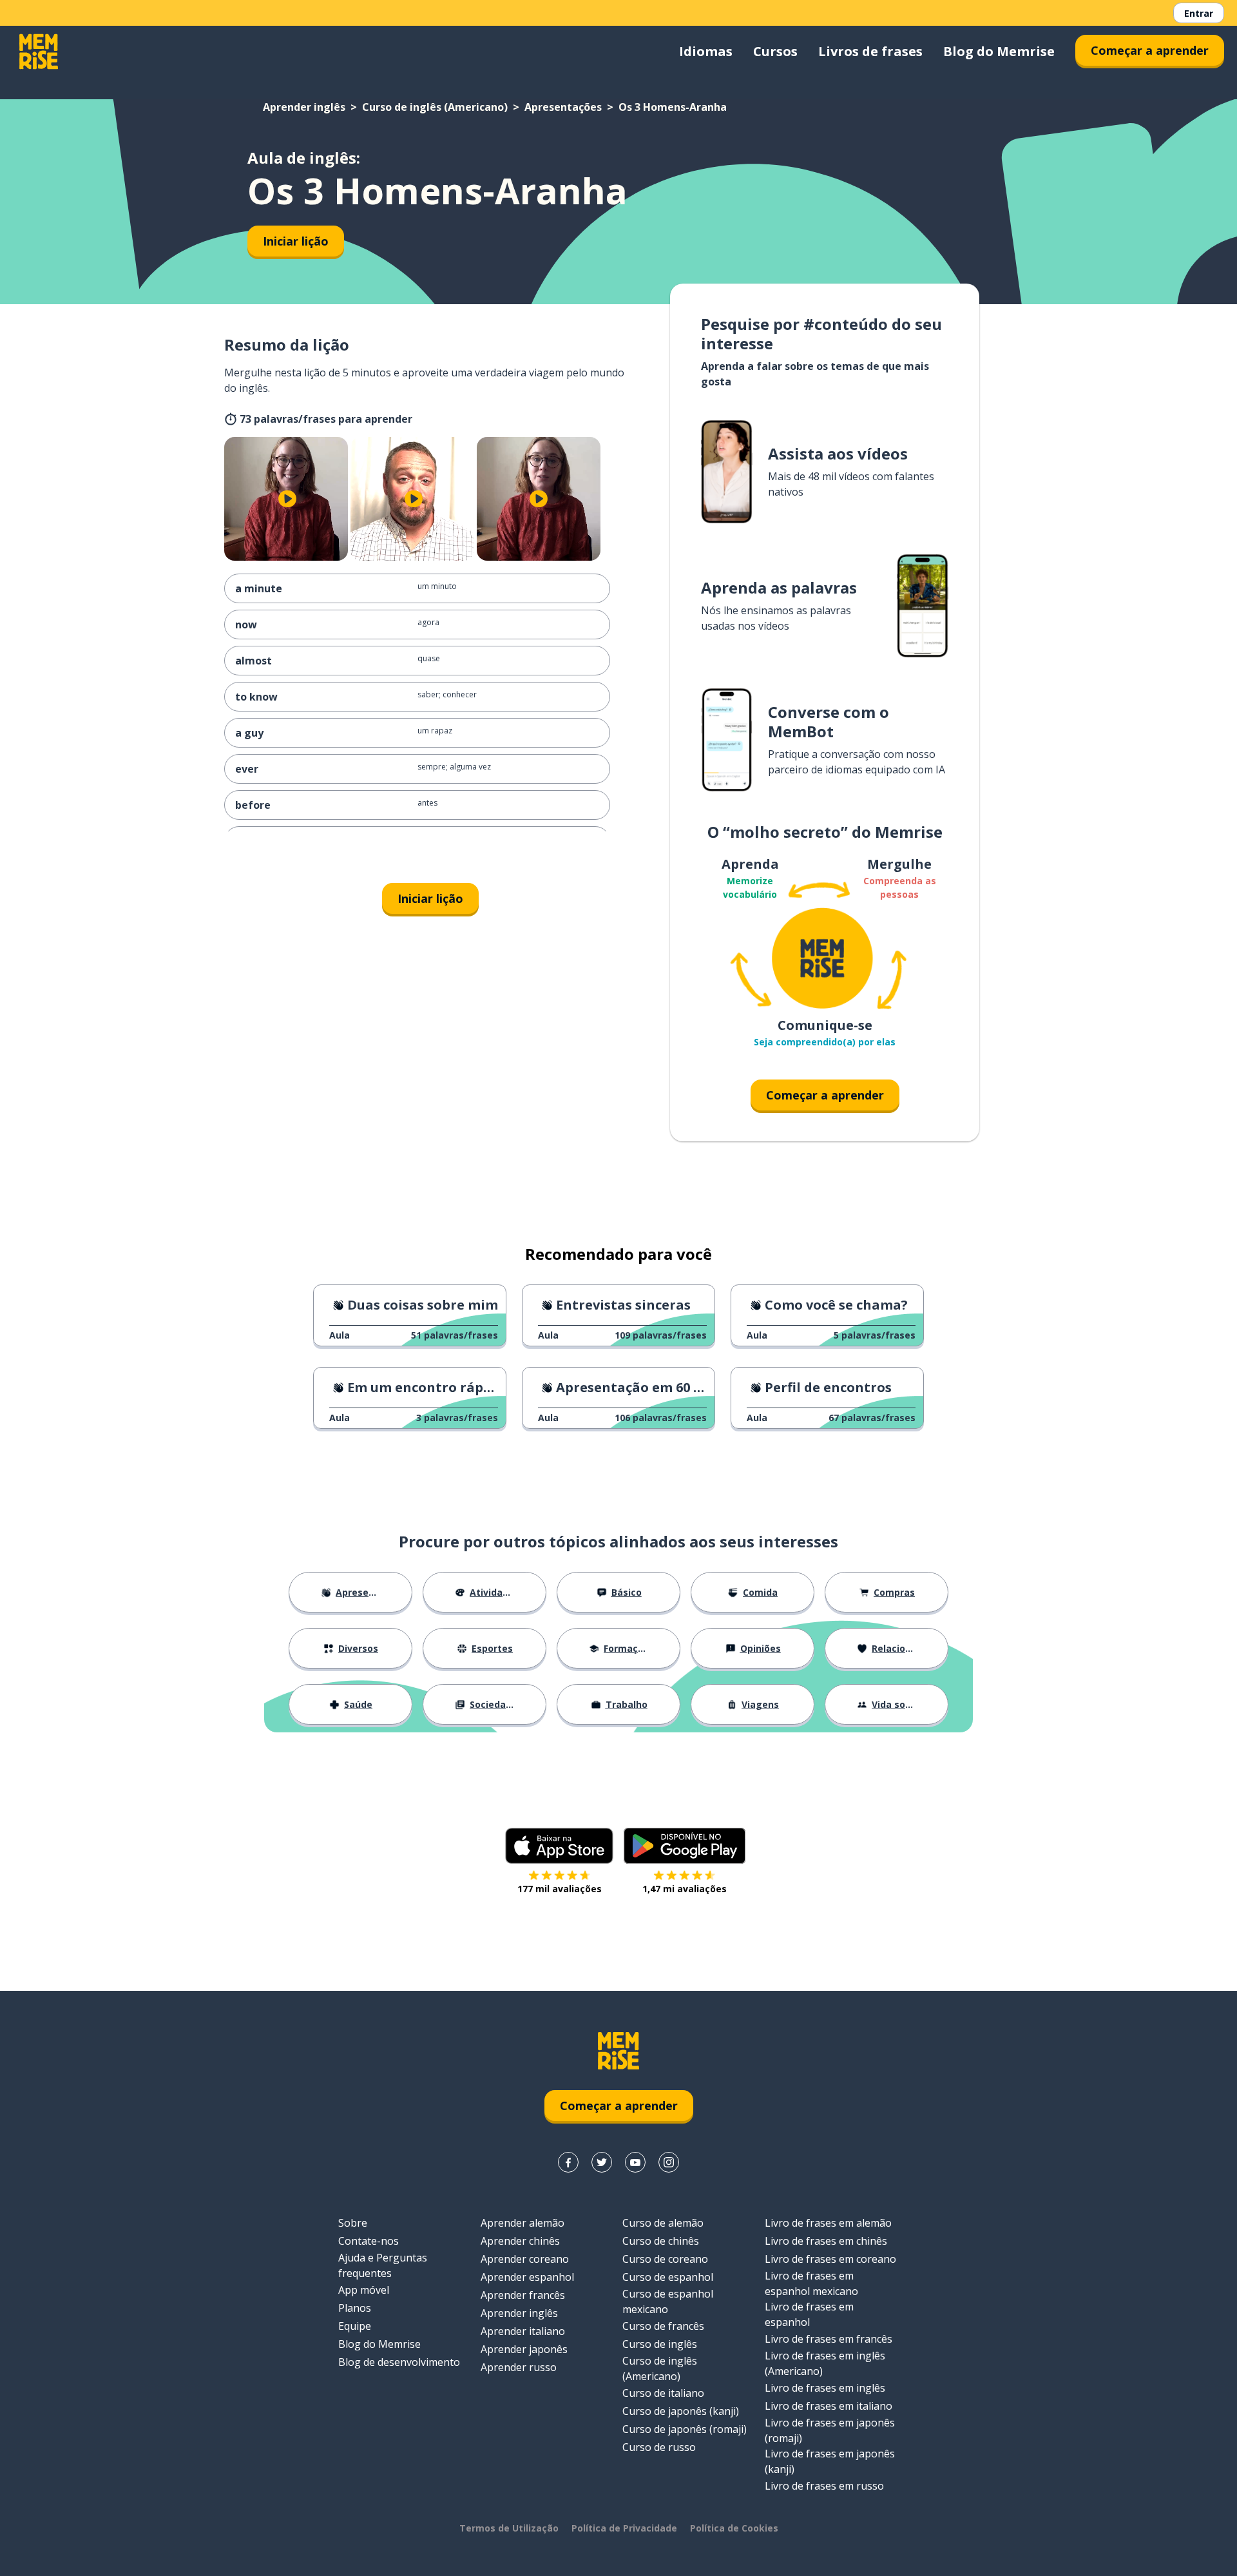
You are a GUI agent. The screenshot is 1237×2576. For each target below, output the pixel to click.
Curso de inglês (660, 2344)
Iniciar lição (296, 241)
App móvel (364, 2290)
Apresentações (563, 107)
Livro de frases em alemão (828, 2223)
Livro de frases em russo (824, 2486)
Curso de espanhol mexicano (668, 2301)
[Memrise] (39, 52)
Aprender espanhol (527, 2277)
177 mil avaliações (560, 1889)
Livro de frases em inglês (825, 2388)
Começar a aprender (1150, 50)
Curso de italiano (663, 2393)
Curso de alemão (663, 2223)
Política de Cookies (734, 2528)
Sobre (353, 2223)
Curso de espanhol (668, 2277)
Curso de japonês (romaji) (685, 2429)
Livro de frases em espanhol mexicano (811, 2283)
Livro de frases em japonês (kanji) (830, 2461)
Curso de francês (663, 2326)
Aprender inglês (304, 107)
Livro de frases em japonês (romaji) (830, 2430)
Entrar (1199, 13)
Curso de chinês (661, 2241)
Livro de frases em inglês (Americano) (825, 2363)
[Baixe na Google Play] (685, 1846)
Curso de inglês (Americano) (435, 107)
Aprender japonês (524, 2349)
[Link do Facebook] (568, 2162)
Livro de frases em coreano (830, 2259)
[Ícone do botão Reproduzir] (287, 499)
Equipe (355, 2326)
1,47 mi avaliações (685, 1889)
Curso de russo (659, 2447)
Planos (355, 2308)
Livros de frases (870, 51)
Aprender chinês (520, 2241)
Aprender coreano (525, 2259)
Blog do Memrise (999, 51)
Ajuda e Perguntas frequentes (383, 2265)
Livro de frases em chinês (826, 2241)
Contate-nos (369, 2241)
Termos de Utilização (509, 2528)
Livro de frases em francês (829, 2339)
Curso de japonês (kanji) (681, 2411)
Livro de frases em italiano (829, 2406)
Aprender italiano (523, 2331)
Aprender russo (519, 2367)
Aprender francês (523, 2295)
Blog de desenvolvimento (399, 2362)
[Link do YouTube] (635, 2162)
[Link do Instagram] (669, 2162)
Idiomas (706, 51)
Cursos (775, 51)
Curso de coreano (665, 2259)
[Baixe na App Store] (559, 1846)
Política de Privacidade (624, 2528)
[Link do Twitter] (602, 2162)
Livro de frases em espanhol (809, 2314)
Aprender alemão (523, 2223)
